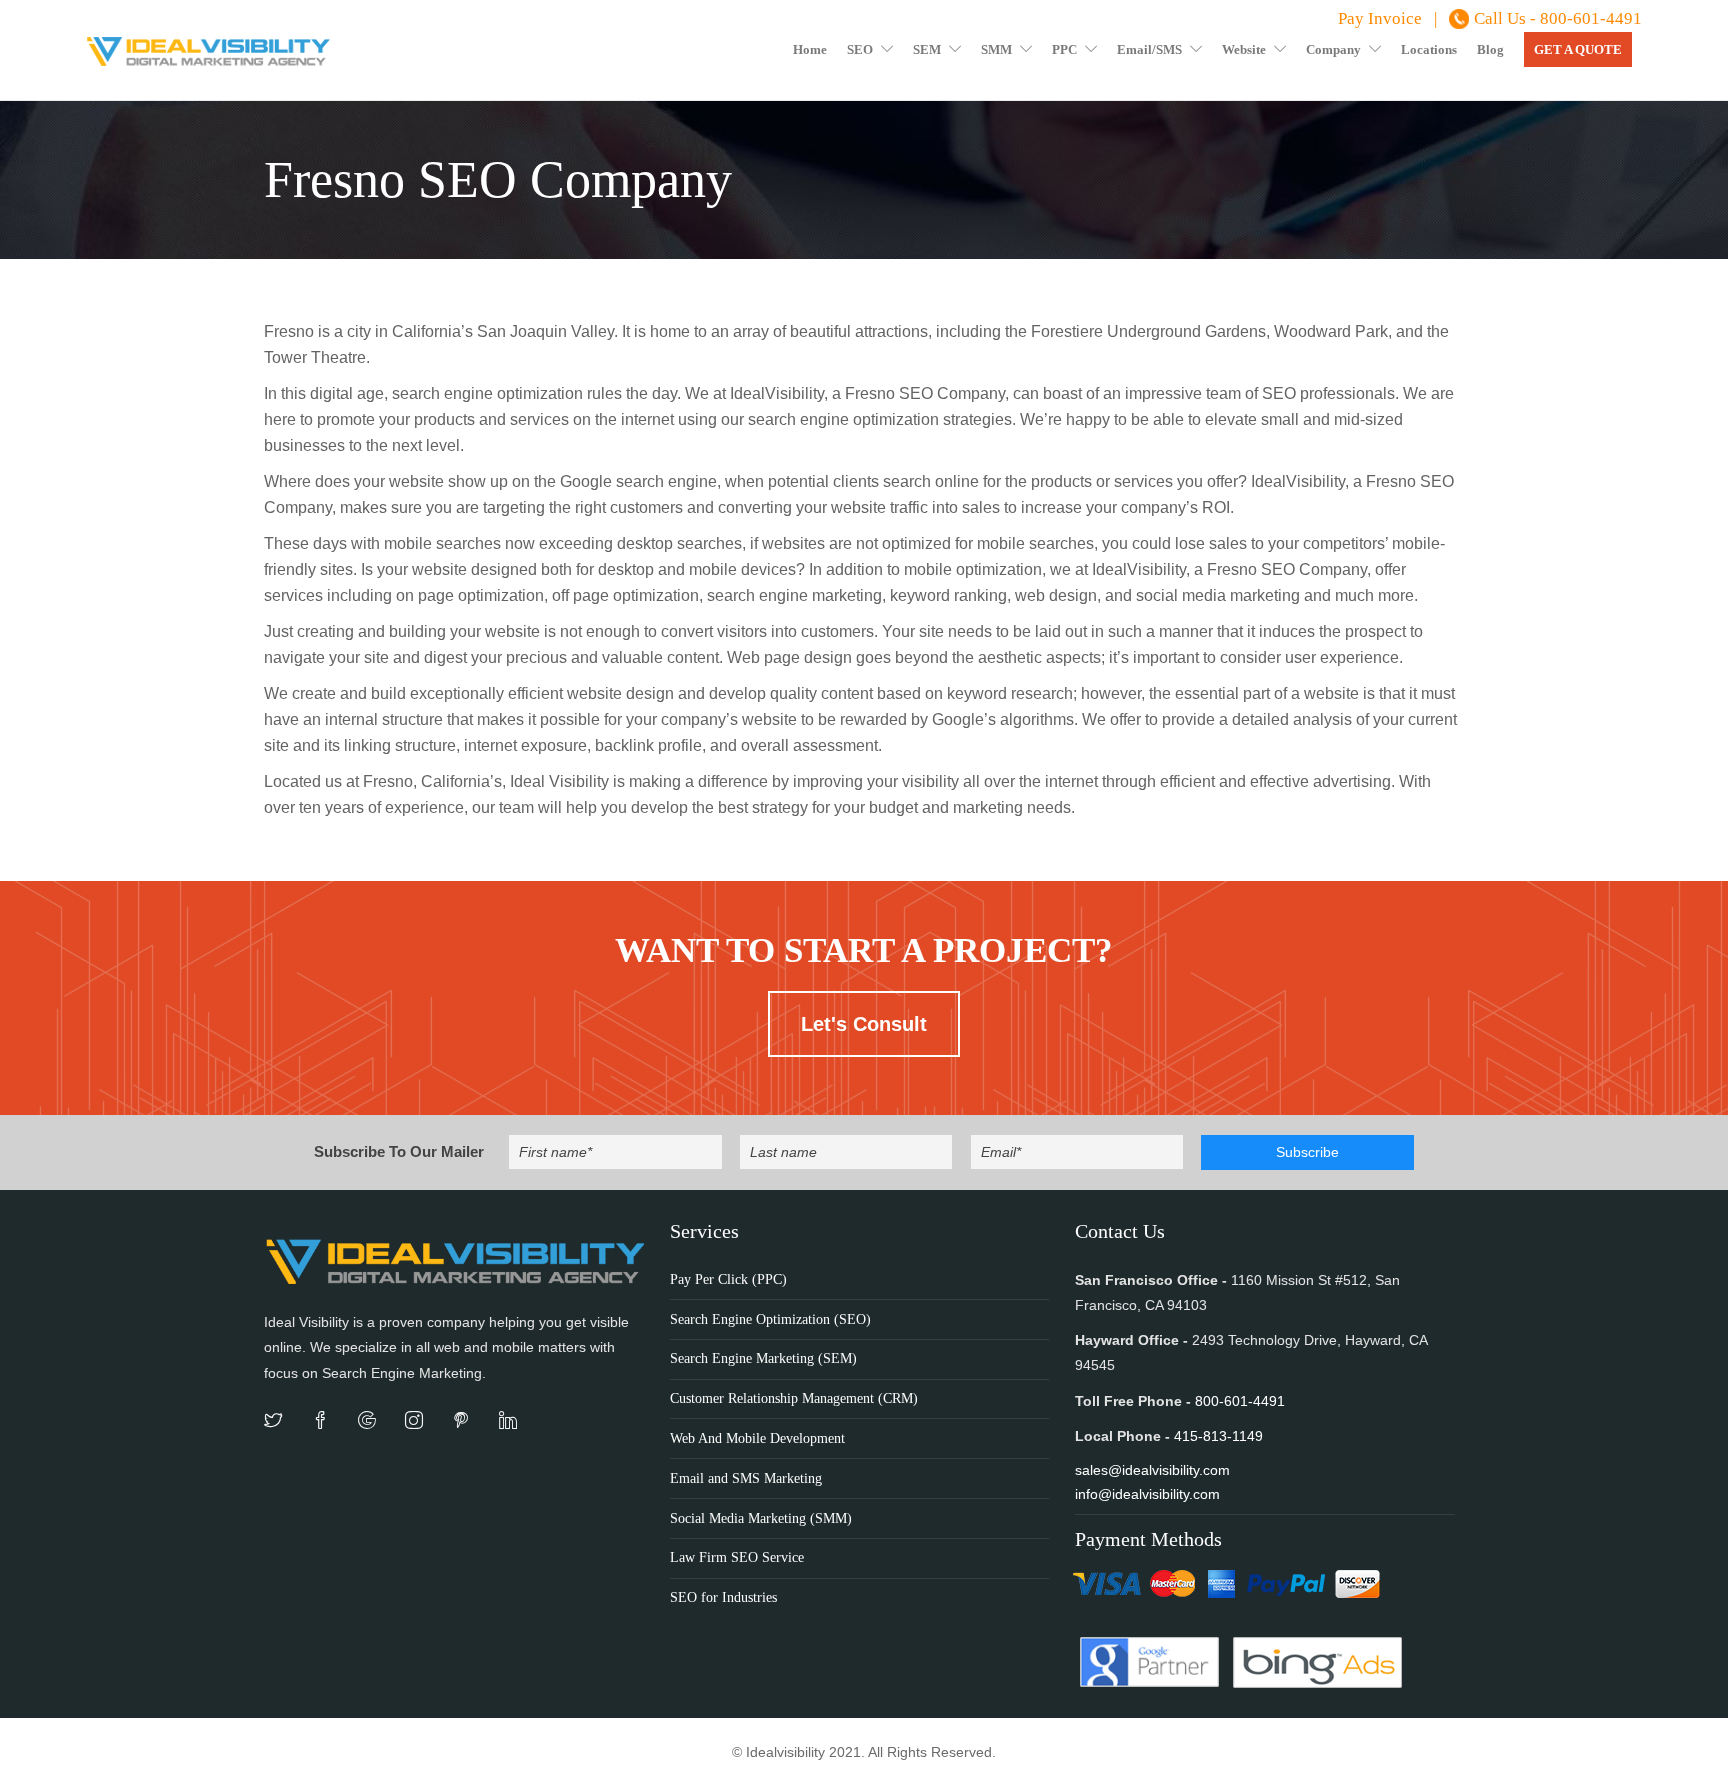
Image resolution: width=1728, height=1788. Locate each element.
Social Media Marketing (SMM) (761, 1518)
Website (1244, 49)
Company (1333, 49)
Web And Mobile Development (757, 1438)
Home (810, 49)
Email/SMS (1149, 49)
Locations (1429, 49)
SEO (860, 49)
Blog (1490, 49)
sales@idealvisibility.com (1152, 1470)
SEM (927, 49)
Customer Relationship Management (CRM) (794, 1398)
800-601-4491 (1240, 1401)
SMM (996, 49)
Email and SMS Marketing (746, 1478)
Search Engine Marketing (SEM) (763, 1358)
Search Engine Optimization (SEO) (770, 1319)
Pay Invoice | (1387, 18)
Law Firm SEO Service (737, 1557)
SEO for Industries (723, 1597)
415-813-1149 (1218, 1436)
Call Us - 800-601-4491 (1558, 18)
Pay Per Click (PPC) (728, 1279)
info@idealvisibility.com (1147, 1494)
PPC (1064, 49)
